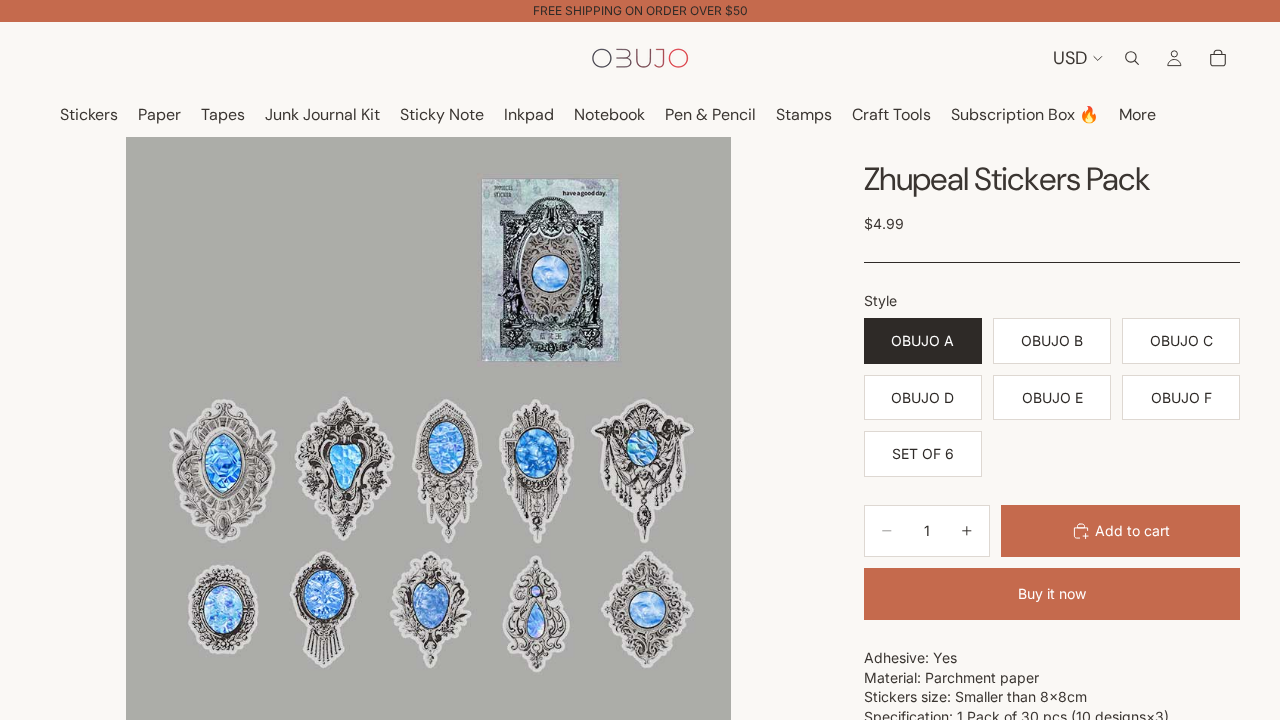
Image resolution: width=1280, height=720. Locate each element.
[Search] (1132, 58)
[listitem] (1137, 115)
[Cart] (1218, 58)
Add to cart (1132, 530)
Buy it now (1052, 593)
